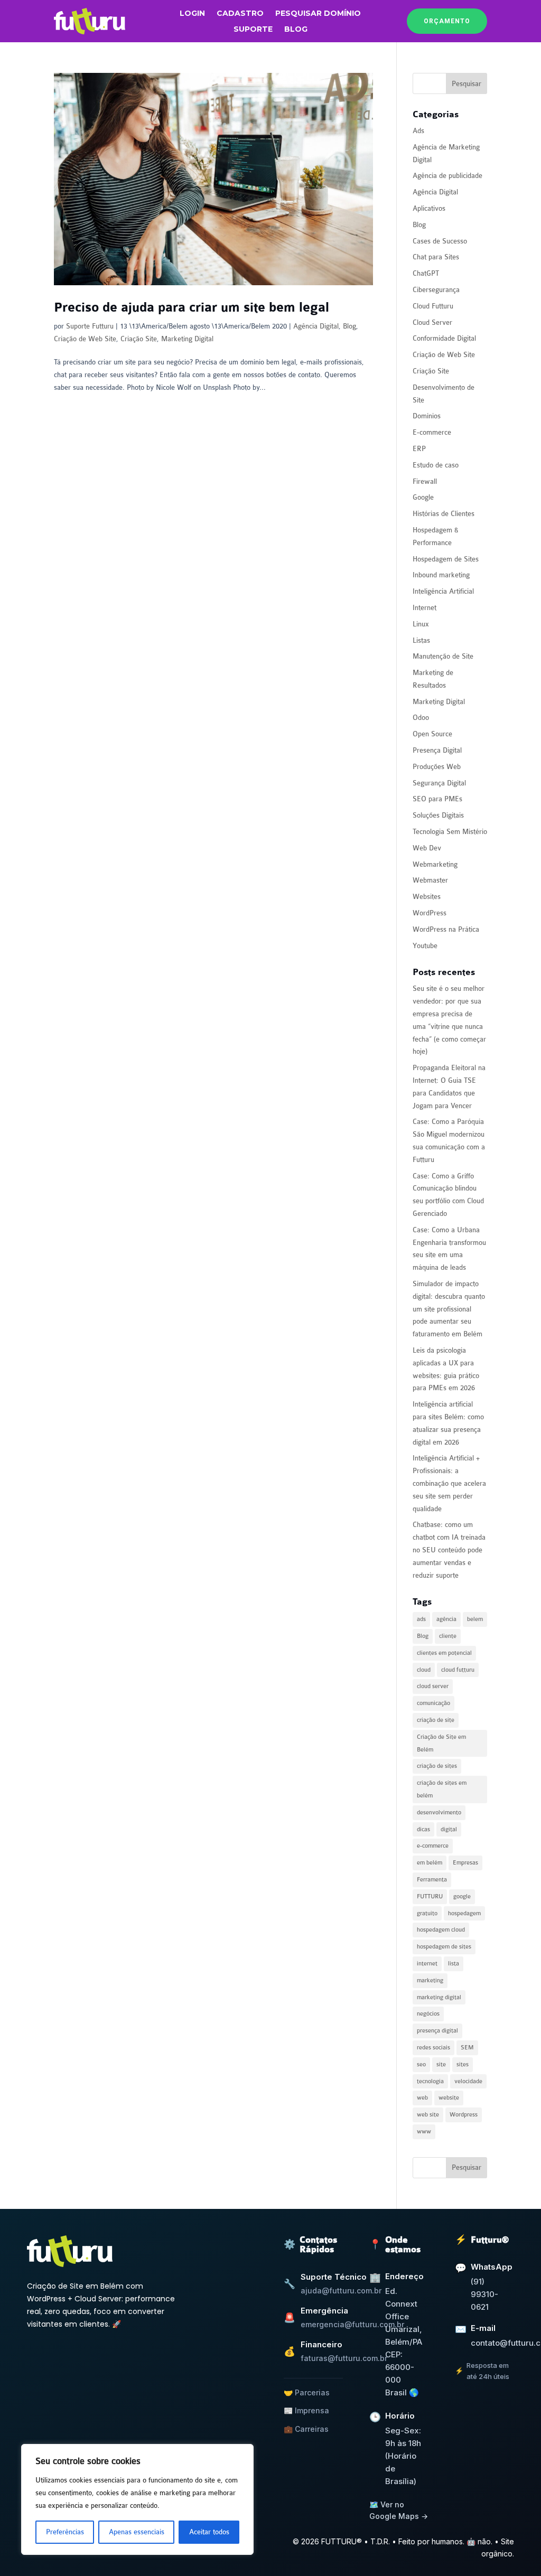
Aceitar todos (209, 2532)
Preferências (65, 2532)
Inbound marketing (441, 575)
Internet (425, 608)
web (422, 2098)
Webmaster (430, 880)
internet (427, 1964)
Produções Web (437, 767)
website (449, 2098)
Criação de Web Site (85, 339)
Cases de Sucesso (440, 241)
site (441, 2064)
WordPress (430, 913)
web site (428, 2115)
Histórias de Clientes (444, 514)
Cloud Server (432, 322)
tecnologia (430, 2081)
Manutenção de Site (443, 656)
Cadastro (240, 14)
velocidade (468, 2081)
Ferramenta (432, 1880)
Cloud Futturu (433, 306)
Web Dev (427, 848)
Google (423, 497)
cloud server (433, 1686)
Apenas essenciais (137, 2532)
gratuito (427, 1913)
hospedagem (464, 1913)
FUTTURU (430, 1896)
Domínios (427, 416)
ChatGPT (426, 273)
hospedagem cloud (441, 1930)
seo (421, 2064)
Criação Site (139, 339)
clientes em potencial (444, 1653)
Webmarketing (435, 864)
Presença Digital (437, 750)
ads (421, 1619)
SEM (467, 2048)
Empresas (465, 1863)
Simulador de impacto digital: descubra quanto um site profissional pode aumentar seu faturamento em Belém (449, 1309)
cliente (448, 1636)
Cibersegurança (436, 290)
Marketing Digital (187, 339)
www (424, 2132)
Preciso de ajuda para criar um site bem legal (192, 308)
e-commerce (433, 1846)
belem (475, 1619)
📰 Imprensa (306, 2410)
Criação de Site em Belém (441, 1743)
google (462, 1896)
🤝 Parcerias (307, 2392)
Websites (427, 897)
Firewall (425, 481)
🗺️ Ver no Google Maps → (399, 2510)
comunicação (433, 1703)
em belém (430, 1863)
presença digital (437, 2031)
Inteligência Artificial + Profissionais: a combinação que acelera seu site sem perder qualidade (449, 1483)
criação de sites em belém (442, 1789)
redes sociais (433, 2048)
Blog (296, 30)
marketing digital (439, 1997)
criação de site (436, 1720)
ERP (419, 449)
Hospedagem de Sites (446, 559)
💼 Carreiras (306, 2429)
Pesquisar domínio (318, 14)
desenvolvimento (439, 1812)
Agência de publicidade (447, 176)
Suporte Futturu (90, 326)
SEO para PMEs (437, 799)
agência (446, 1619)
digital (449, 1829)
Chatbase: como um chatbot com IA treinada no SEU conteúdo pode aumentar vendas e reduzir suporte (449, 1550)
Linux (421, 624)
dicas (423, 1829)
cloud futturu (458, 1670)
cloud (424, 1670)
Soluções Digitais (438, 815)
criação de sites (437, 1766)
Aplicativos (429, 208)
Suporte (253, 30)
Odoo (421, 718)
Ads (418, 131)
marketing (430, 1980)
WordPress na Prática (446, 929)
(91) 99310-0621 (484, 2294)
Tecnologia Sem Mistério (450, 832)
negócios (428, 2014)
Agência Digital (316, 326)
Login (192, 14)
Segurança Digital (439, 783)
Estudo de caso (436, 465)
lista (454, 1964)
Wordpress (464, 2115)
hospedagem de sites (444, 1947)
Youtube (425, 946)
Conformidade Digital (444, 338)
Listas (421, 640)
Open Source (432, 734)
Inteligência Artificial (443, 591)
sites (463, 2064)
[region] (137, 2499)
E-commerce (432, 432)
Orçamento (447, 21)
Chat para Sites (436, 257)
